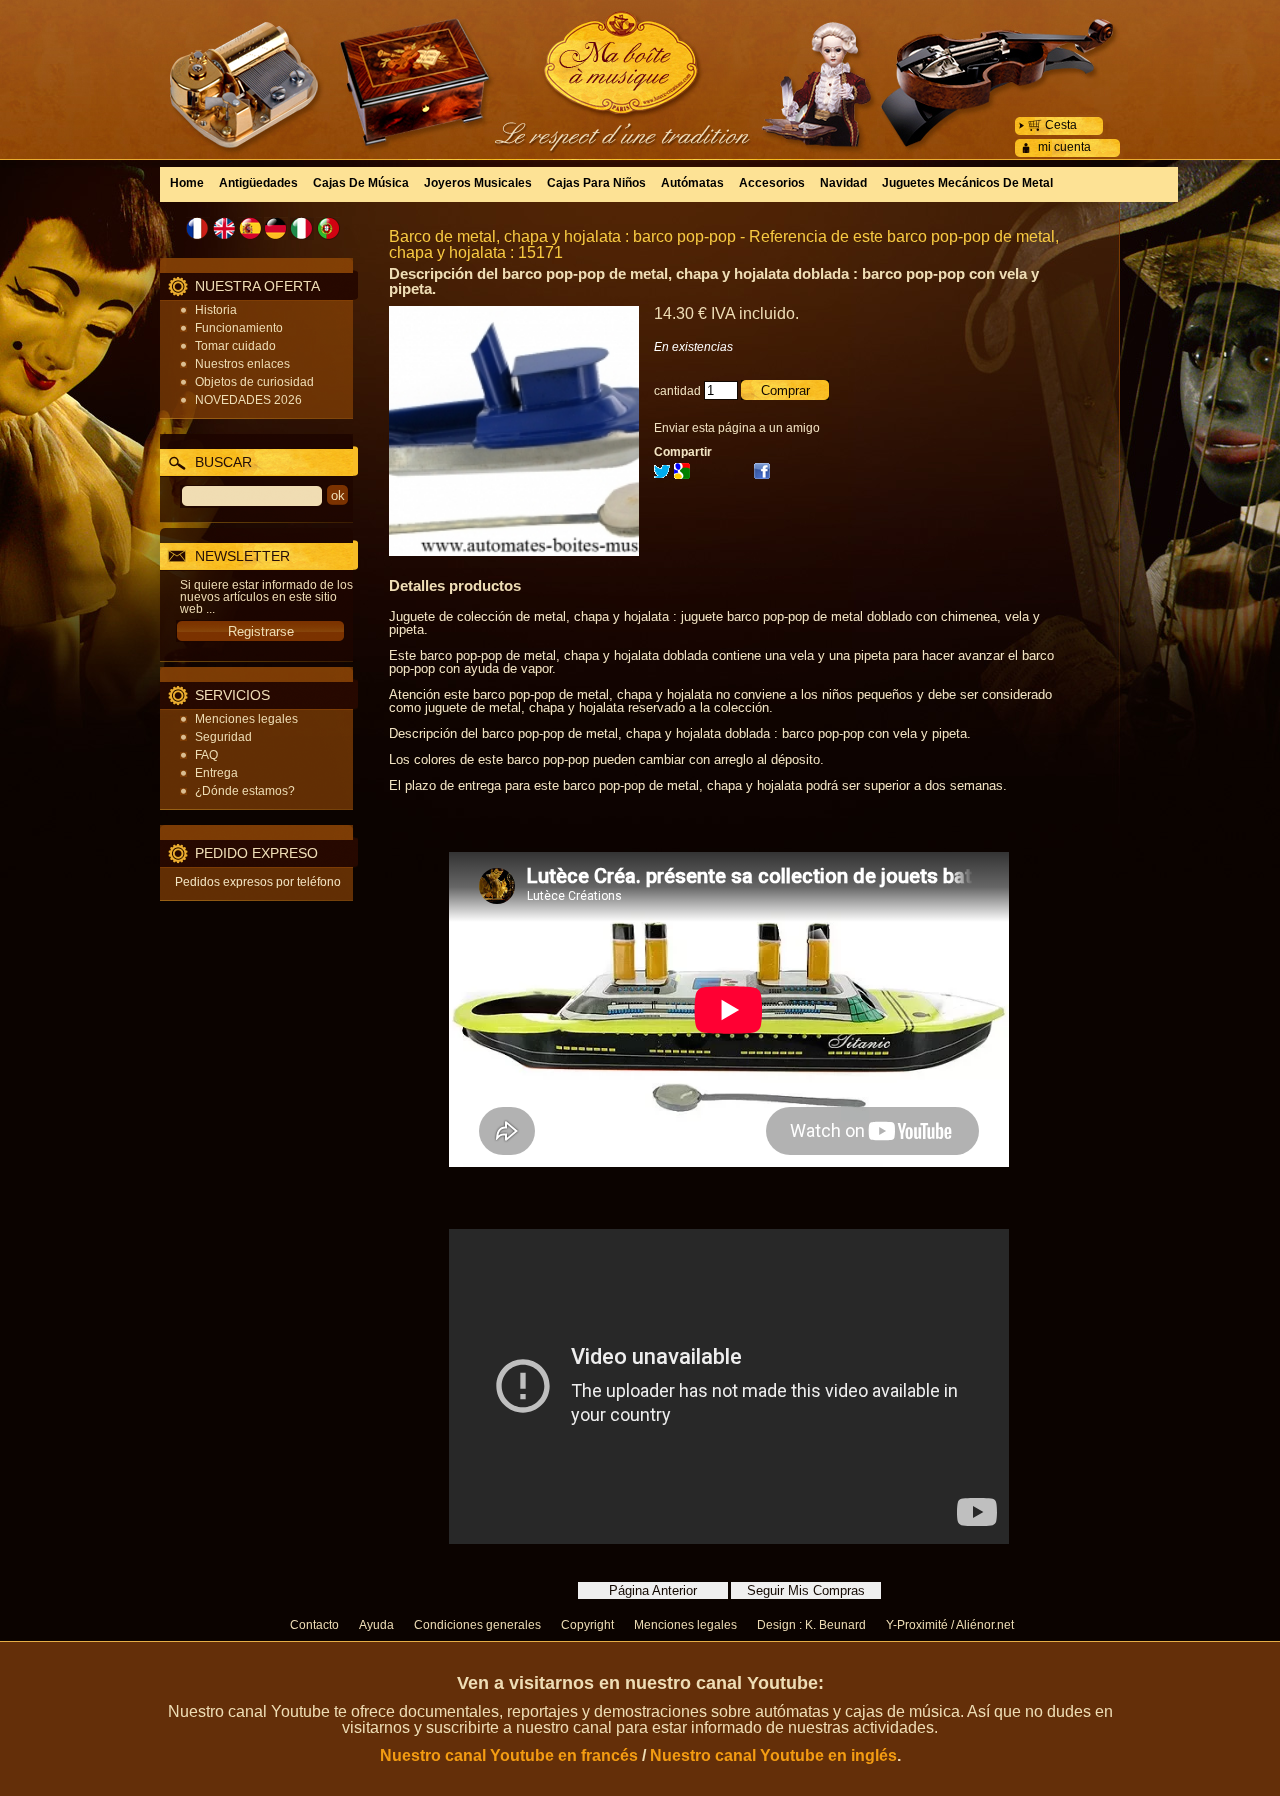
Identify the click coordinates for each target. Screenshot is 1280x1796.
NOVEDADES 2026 (248, 400)
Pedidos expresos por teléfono (258, 882)
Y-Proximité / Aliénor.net (950, 1625)
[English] (224, 228)
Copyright (587, 1625)
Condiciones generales (477, 1625)
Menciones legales (246, 719)
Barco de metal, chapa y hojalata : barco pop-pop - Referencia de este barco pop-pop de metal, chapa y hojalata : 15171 (724, 244)
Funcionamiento (239, 328)
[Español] (250, 228)
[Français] (198, 228)
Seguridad (223, 737)
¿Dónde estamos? (245, 791)
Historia (216, 310)
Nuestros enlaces (242, 364)
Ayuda (376, 1625)
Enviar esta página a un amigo (737, 428)
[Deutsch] (276, 228)
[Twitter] (662, 475)
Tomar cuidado (235, 346)
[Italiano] (302, 228)
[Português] (328, 228)
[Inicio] (640, 64)
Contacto (314, 1625)
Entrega (216, 773)
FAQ (206, 755)
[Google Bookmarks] (682, 475)
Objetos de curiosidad (254, 382)
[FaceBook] (762, 475)
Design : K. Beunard (811, 1625)
